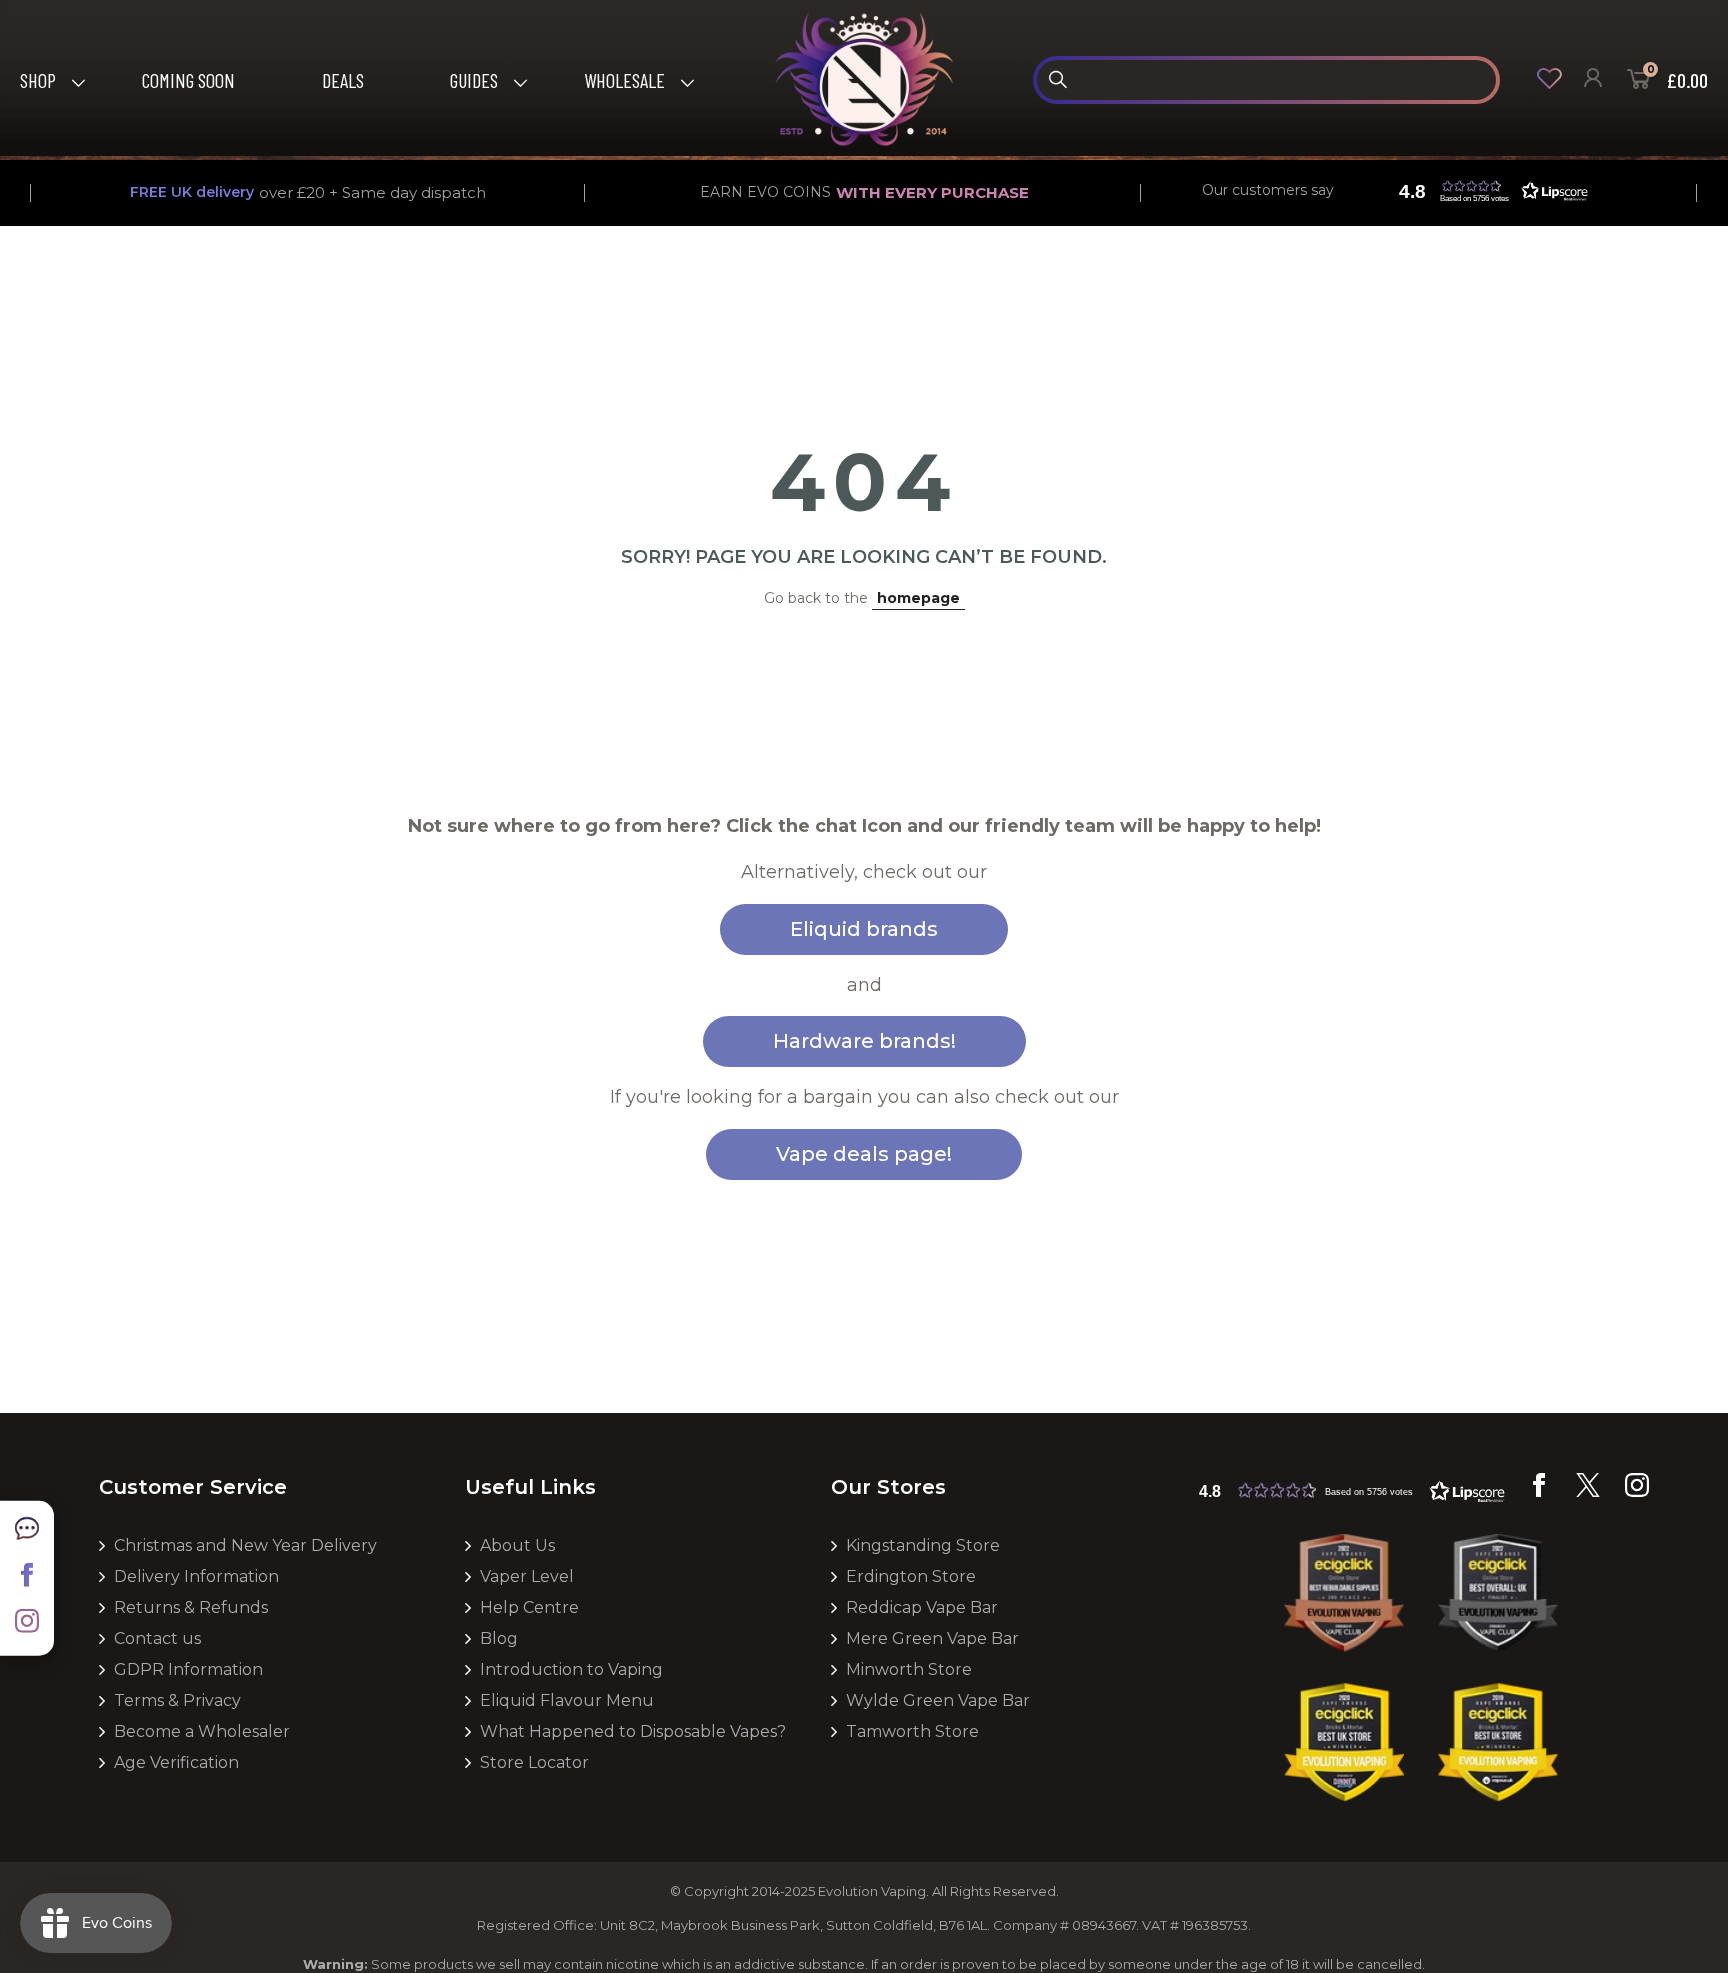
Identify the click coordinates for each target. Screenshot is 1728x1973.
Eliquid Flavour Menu (567, 1700)
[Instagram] (1637, 1492)
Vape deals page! (864, 1154)
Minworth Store (909, 1669)
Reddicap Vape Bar (922, 1607)
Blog (499, 1638)
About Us (517, 1545)
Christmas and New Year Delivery (245, 1545)
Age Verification (176, 1762)
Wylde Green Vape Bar (938, 1700)
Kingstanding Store (923, 1545)
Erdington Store (911, 1576)
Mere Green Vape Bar (932, 1638)
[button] (1489, 191)
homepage (918, 598)
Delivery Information (196, 1576)
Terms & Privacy (177, 1700)
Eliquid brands (864, 929)
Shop (38, 80)
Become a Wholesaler (202, 1731)
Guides (474, 80)
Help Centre (529, 1607)
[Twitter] (1588, 1492)
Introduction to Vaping (571, 1669)
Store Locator (534, 1762)
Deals (343, 80)
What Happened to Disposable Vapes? (633, 1731)
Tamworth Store (912, 1731)
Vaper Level (527, 1576)
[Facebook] (1539, 1492)
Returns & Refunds (191, 1607)
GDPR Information (188, 1669)
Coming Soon (188, 80)
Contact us (157, 1638)
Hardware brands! (864, 1041)
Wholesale (624, 80)
